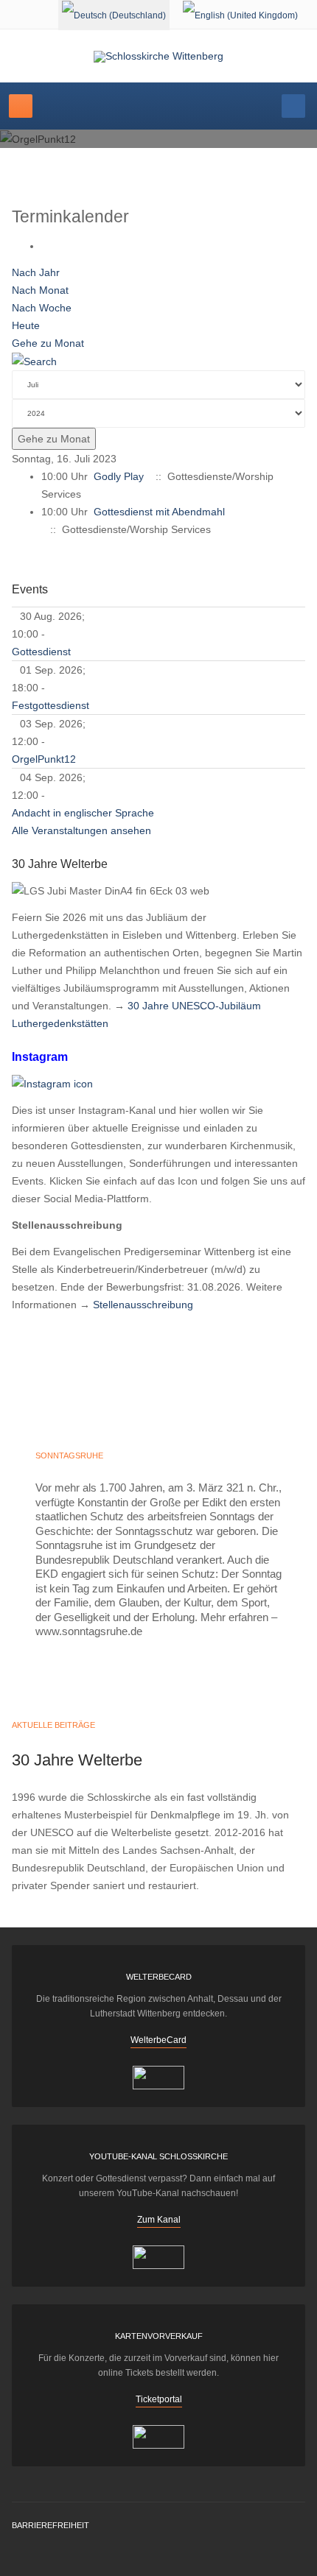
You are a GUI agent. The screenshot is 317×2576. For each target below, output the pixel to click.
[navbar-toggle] (21, 106)
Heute (26, 325)
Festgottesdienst (50, 705)
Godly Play (119, 476)
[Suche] (34, 361)
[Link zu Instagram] (52, 1083)
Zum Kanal (159, 2220)
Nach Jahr (36, 272)
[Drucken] (45, 246)
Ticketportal (159, 2399)
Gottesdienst (41, 652)
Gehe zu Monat (48, 343)
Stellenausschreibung (143, 1305)
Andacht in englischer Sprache (83, 813)
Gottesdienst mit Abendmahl (159, 512)
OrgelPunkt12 (44, 759)
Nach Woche (42, 308)
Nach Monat (40, 290)
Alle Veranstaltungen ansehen (81, 830)
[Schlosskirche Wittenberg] (158, 57)
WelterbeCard (158, 2040)
